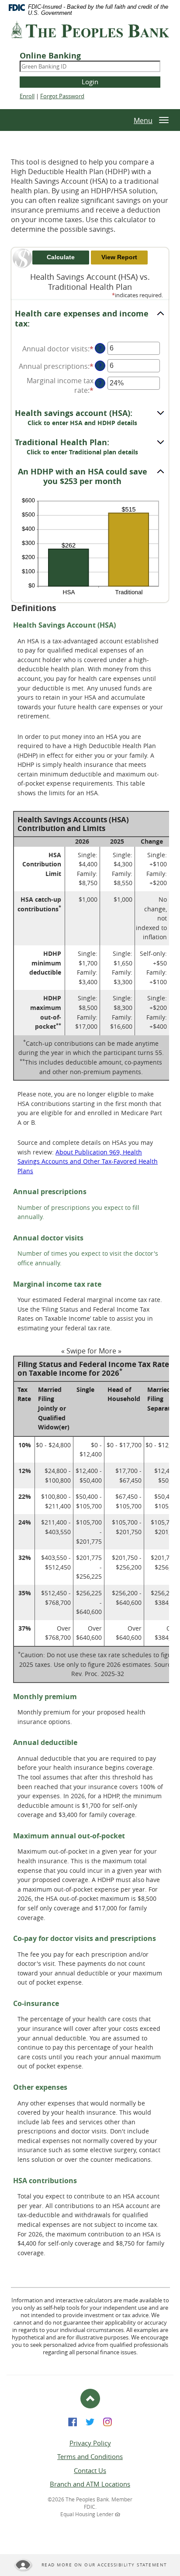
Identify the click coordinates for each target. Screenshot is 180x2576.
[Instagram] (107, 2421)
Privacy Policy (90, 2443)
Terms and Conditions (90, 2456)
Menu (143, 120)
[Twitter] (90, 2421)
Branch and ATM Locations (90, 2484)
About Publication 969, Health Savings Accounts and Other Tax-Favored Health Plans (88, 1161)
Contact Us (90, 2470)
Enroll (27, 96)
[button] (90, 319)
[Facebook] (73, 2421)
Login (90, 82)
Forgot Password (62, 96)
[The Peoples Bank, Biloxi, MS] (90, 33)
